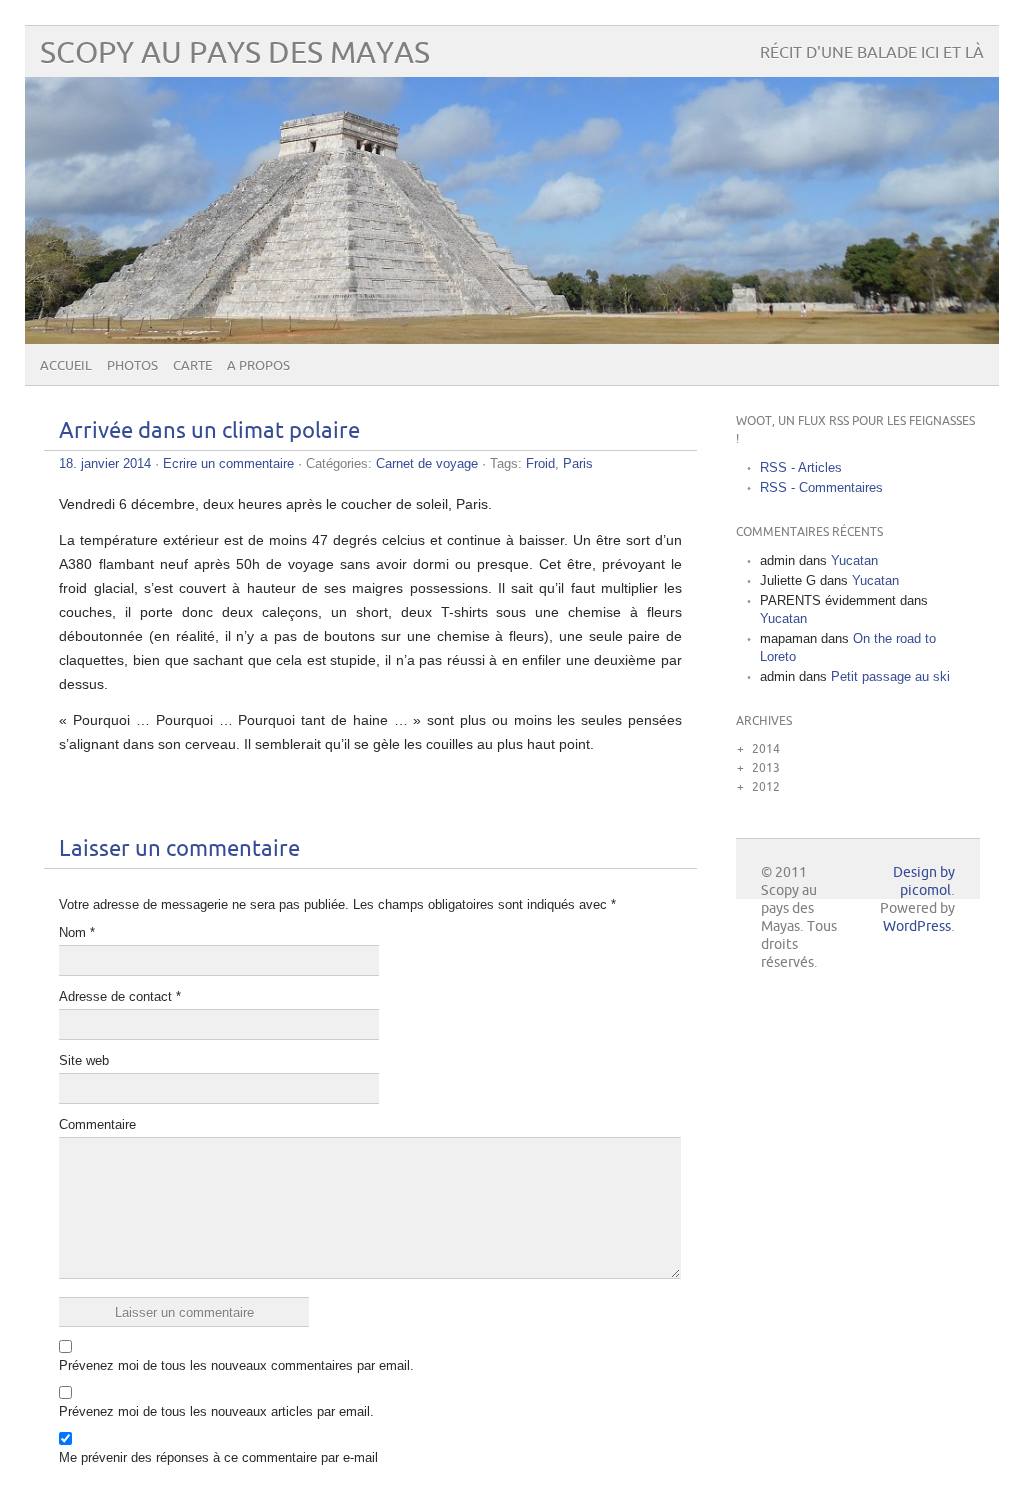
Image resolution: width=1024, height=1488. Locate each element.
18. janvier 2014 (105, 463)
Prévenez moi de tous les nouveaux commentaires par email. (236, 1365)
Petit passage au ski (890, 676)
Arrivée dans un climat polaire (209, 431)
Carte (192, 366)
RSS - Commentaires (821, 487)
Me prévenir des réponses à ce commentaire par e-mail (218, 1457)
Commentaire (97, 1124)
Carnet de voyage (427, 463)
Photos (132, 366)
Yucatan (854, 560)
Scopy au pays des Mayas (235, 53)
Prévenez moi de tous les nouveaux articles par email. (216, 1411)
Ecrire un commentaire (228, 463)
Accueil (66, 366)
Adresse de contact (120, 996)
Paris (578, 463)
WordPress (917, 926)
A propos (258, 366)
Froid (540, 463)
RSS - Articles (801, 467)
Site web (84, 1060)
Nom (77, 932)
